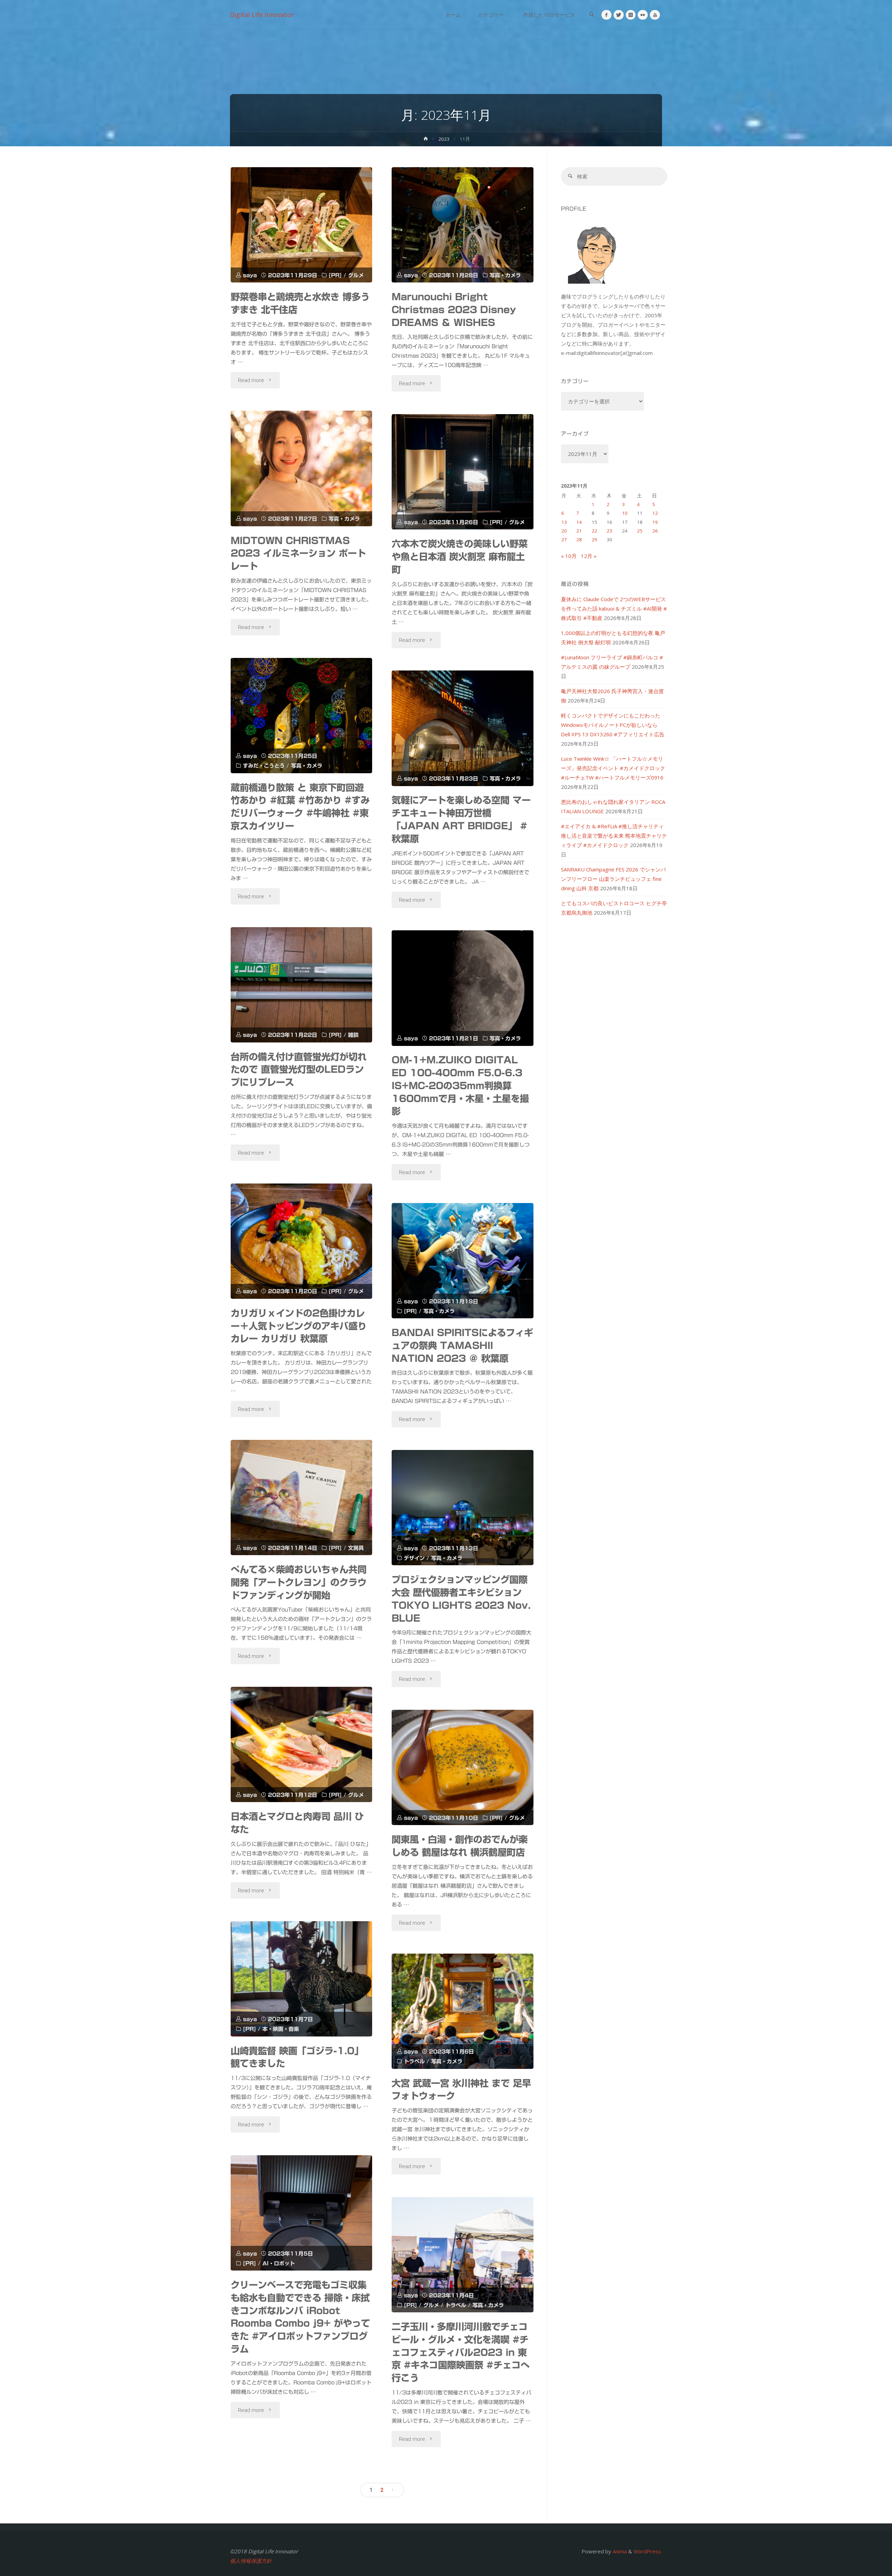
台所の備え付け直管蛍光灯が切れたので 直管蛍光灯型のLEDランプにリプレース (299, 1070)
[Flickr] (643, 15)
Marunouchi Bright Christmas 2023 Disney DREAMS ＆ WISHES (454, 310)
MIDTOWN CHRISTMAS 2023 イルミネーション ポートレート (298, 553)
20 (564, 531)
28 (579, 540)
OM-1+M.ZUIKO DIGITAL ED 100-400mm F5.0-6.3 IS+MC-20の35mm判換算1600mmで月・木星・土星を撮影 (460, 1085)
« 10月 (569, 556)
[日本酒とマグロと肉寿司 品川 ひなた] (302, 1744)
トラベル (414, 2061)
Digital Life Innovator (262, 15)
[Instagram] (631, 15)
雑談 (353, 1035)
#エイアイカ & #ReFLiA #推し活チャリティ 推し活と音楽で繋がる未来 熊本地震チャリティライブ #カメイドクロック (614, 836)
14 (579, 522)
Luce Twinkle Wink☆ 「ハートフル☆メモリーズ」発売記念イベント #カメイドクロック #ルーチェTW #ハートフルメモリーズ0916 (613, 768)
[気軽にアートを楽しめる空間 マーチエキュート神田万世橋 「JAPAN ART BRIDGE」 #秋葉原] (463, 728)
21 (579, 531)
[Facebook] (606, 15)
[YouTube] (655, 15)
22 (594, 531)
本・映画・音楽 (281, 2029)
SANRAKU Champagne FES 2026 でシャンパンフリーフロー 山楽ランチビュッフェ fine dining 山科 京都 (613, 879)
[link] (591, 15)
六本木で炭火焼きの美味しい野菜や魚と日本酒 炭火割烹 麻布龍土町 (460, 557)
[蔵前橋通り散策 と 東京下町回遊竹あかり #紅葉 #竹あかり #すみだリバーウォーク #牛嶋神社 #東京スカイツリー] (302, 716)
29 (594, 540)
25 (640, 531)
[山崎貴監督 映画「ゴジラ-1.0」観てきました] (302, 1979)
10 (625, 513)
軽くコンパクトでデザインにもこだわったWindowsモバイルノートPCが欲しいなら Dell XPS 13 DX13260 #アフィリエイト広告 (613, 725)
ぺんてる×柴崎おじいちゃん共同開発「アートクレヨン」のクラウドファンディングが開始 (299, 1582)
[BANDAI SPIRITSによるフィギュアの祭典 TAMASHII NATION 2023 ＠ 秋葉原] (463, 1261)
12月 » (589, 556)
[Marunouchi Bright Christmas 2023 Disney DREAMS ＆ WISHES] (463, 225)
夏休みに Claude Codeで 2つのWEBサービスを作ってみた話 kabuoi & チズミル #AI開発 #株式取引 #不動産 (614, 608)
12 (655, 513)
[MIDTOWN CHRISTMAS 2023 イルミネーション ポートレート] (302, 468)
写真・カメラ (505, 275)
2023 (444, 139)
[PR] (335, 275)
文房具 (356, 1548)
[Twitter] (619, 15)
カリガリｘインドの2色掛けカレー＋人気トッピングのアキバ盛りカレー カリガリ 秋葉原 (299, 1326)
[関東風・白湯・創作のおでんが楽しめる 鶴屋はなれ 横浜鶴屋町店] (463, 1767)
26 (655, 531)
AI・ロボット (279, 2263)
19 (655, 522)
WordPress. (648, 2551)
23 (609, 531)
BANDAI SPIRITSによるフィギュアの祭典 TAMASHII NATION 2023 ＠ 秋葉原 (462, 1345)
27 (564, 540)
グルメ (356, 275)
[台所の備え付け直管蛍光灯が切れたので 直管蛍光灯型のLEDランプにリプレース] (302, 985)
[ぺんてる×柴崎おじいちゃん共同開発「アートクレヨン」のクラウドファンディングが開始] (302, 1498)
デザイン (414, 1558)
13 (564, 522)
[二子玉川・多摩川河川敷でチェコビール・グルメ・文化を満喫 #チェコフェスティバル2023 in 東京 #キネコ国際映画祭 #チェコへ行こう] (463, 2255)
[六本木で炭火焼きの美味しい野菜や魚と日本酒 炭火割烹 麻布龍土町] (463, 472)
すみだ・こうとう (264, 766)
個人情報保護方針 (251, 2561)
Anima (619, 2551)
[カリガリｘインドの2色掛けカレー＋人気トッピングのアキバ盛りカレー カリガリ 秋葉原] (302, 1241)
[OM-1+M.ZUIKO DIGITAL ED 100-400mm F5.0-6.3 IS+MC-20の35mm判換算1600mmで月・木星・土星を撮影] (463, 988)
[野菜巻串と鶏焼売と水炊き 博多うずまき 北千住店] (302, 225)
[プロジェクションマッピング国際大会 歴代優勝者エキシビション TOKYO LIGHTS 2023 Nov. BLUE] (463, 1508)
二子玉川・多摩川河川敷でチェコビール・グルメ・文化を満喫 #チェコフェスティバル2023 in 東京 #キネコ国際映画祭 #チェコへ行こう (461, 2352)
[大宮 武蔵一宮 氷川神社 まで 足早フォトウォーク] (463, 2011)
